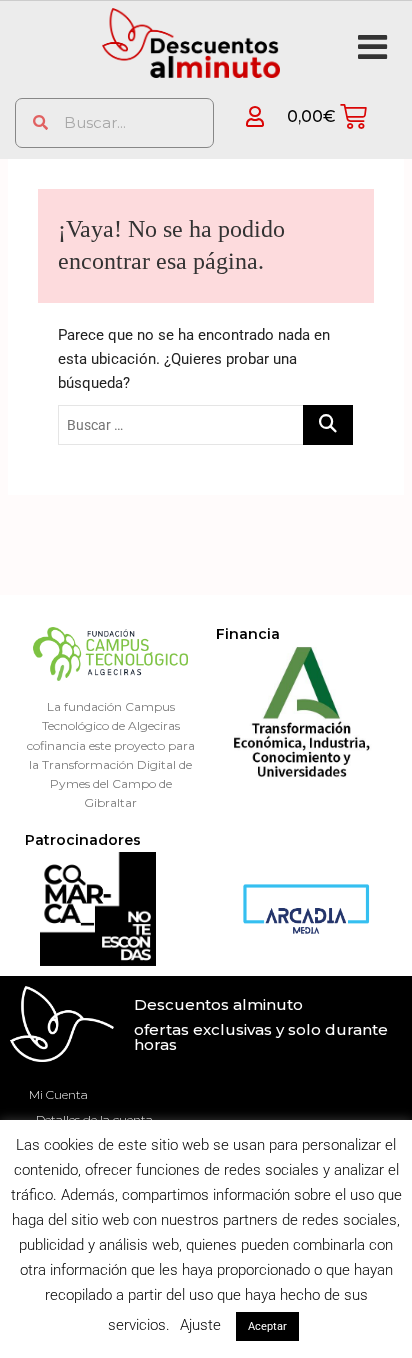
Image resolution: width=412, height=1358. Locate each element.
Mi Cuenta (58, 1094)
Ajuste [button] (200, 1325)
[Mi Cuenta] (241, 116)
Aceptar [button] (267, 1326)
